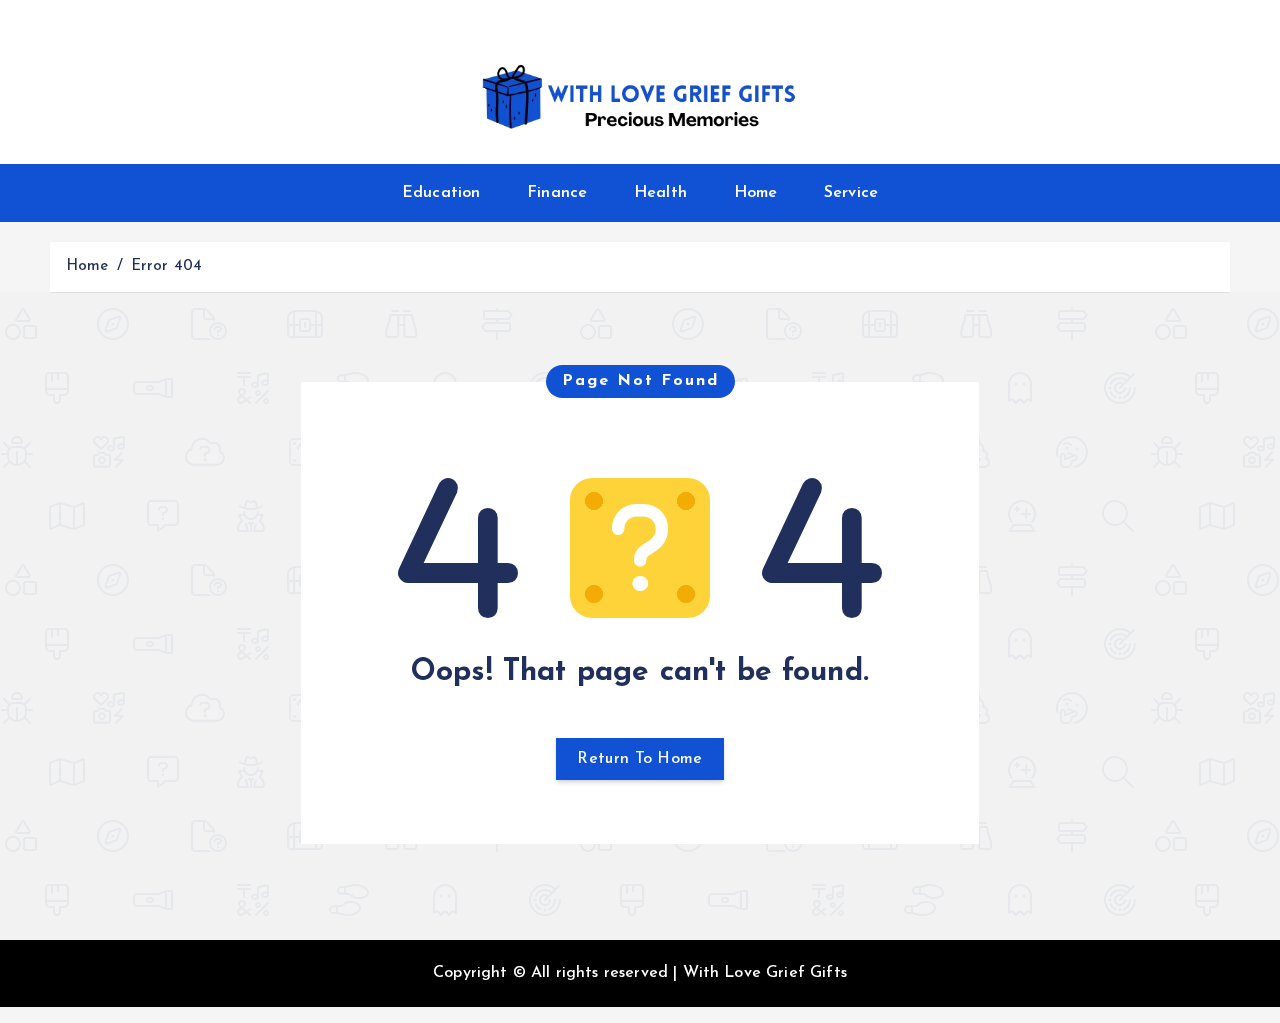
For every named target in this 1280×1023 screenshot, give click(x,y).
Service (851, 193)
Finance (557, 193)
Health (660, 193)
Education (441, 193)
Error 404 (166, 266)
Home (756, 193)
